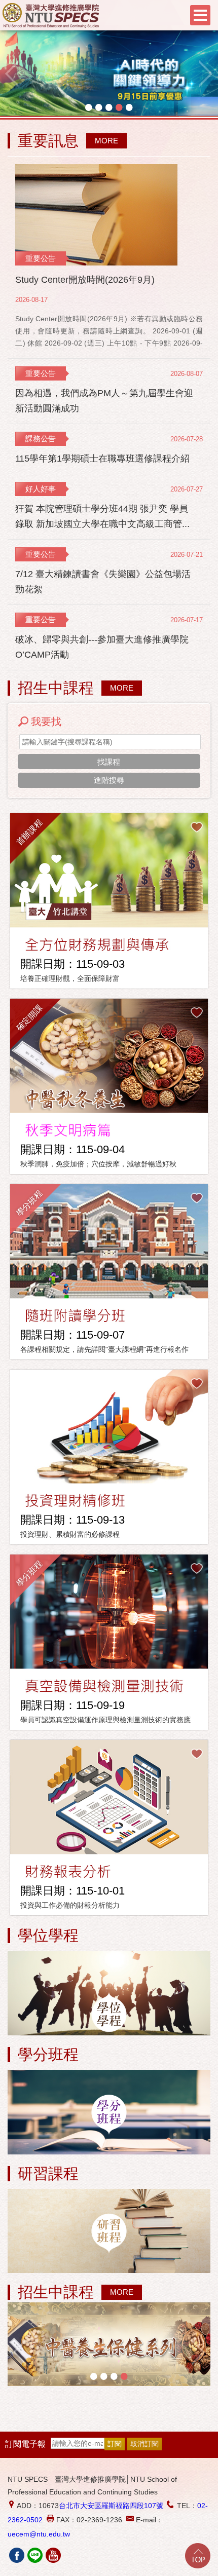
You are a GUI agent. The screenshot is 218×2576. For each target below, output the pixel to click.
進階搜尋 (109, 780)
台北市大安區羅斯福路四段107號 (111, 2506)
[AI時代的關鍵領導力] (109, 74)
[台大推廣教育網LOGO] (51, 15)
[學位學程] (109, 1994)
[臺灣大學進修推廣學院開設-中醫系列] (109, 2344)
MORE (106, 141)
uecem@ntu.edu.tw (39, 2534)
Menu (200, 15)
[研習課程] (109, 2232)
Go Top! (198, 2556)
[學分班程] (109, 2113)
